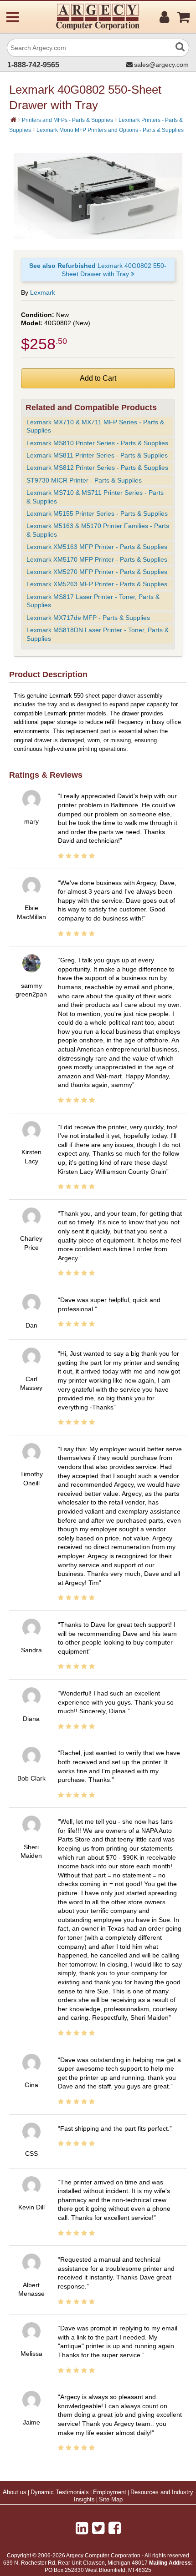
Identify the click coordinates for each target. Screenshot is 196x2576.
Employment (110, 2492)
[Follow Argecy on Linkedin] (82, 2528)
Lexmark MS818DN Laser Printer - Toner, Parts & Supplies (98, 634)
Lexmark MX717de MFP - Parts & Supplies (88, 618)
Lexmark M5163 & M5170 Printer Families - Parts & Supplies (98, 530)
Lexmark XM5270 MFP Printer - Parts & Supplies (97, 572)
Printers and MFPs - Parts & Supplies (67, 120)
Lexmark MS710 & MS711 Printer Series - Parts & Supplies (95, 497)
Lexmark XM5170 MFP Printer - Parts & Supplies (97, 559)
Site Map (111, 2500)
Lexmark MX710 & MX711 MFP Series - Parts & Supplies (95, 426)
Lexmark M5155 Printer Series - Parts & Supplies (97, 513)
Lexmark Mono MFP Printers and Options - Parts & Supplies (110, 130)
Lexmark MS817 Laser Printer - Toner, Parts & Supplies (93, 601)
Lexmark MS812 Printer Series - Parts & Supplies (97, 468)
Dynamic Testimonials (60, 2492)
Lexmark (43, 292)
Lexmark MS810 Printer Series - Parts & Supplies (97, 443)
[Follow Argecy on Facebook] (115, 2528)
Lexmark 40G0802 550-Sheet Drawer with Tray (98, 270)
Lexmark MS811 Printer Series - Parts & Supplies (97, 455)
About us (15, 2492)
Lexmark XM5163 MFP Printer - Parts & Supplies (97, 547)
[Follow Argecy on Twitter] (98, 2528)
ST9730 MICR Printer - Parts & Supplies (84, 480)
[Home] (13, 120)
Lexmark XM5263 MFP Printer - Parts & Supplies (97, 584)
